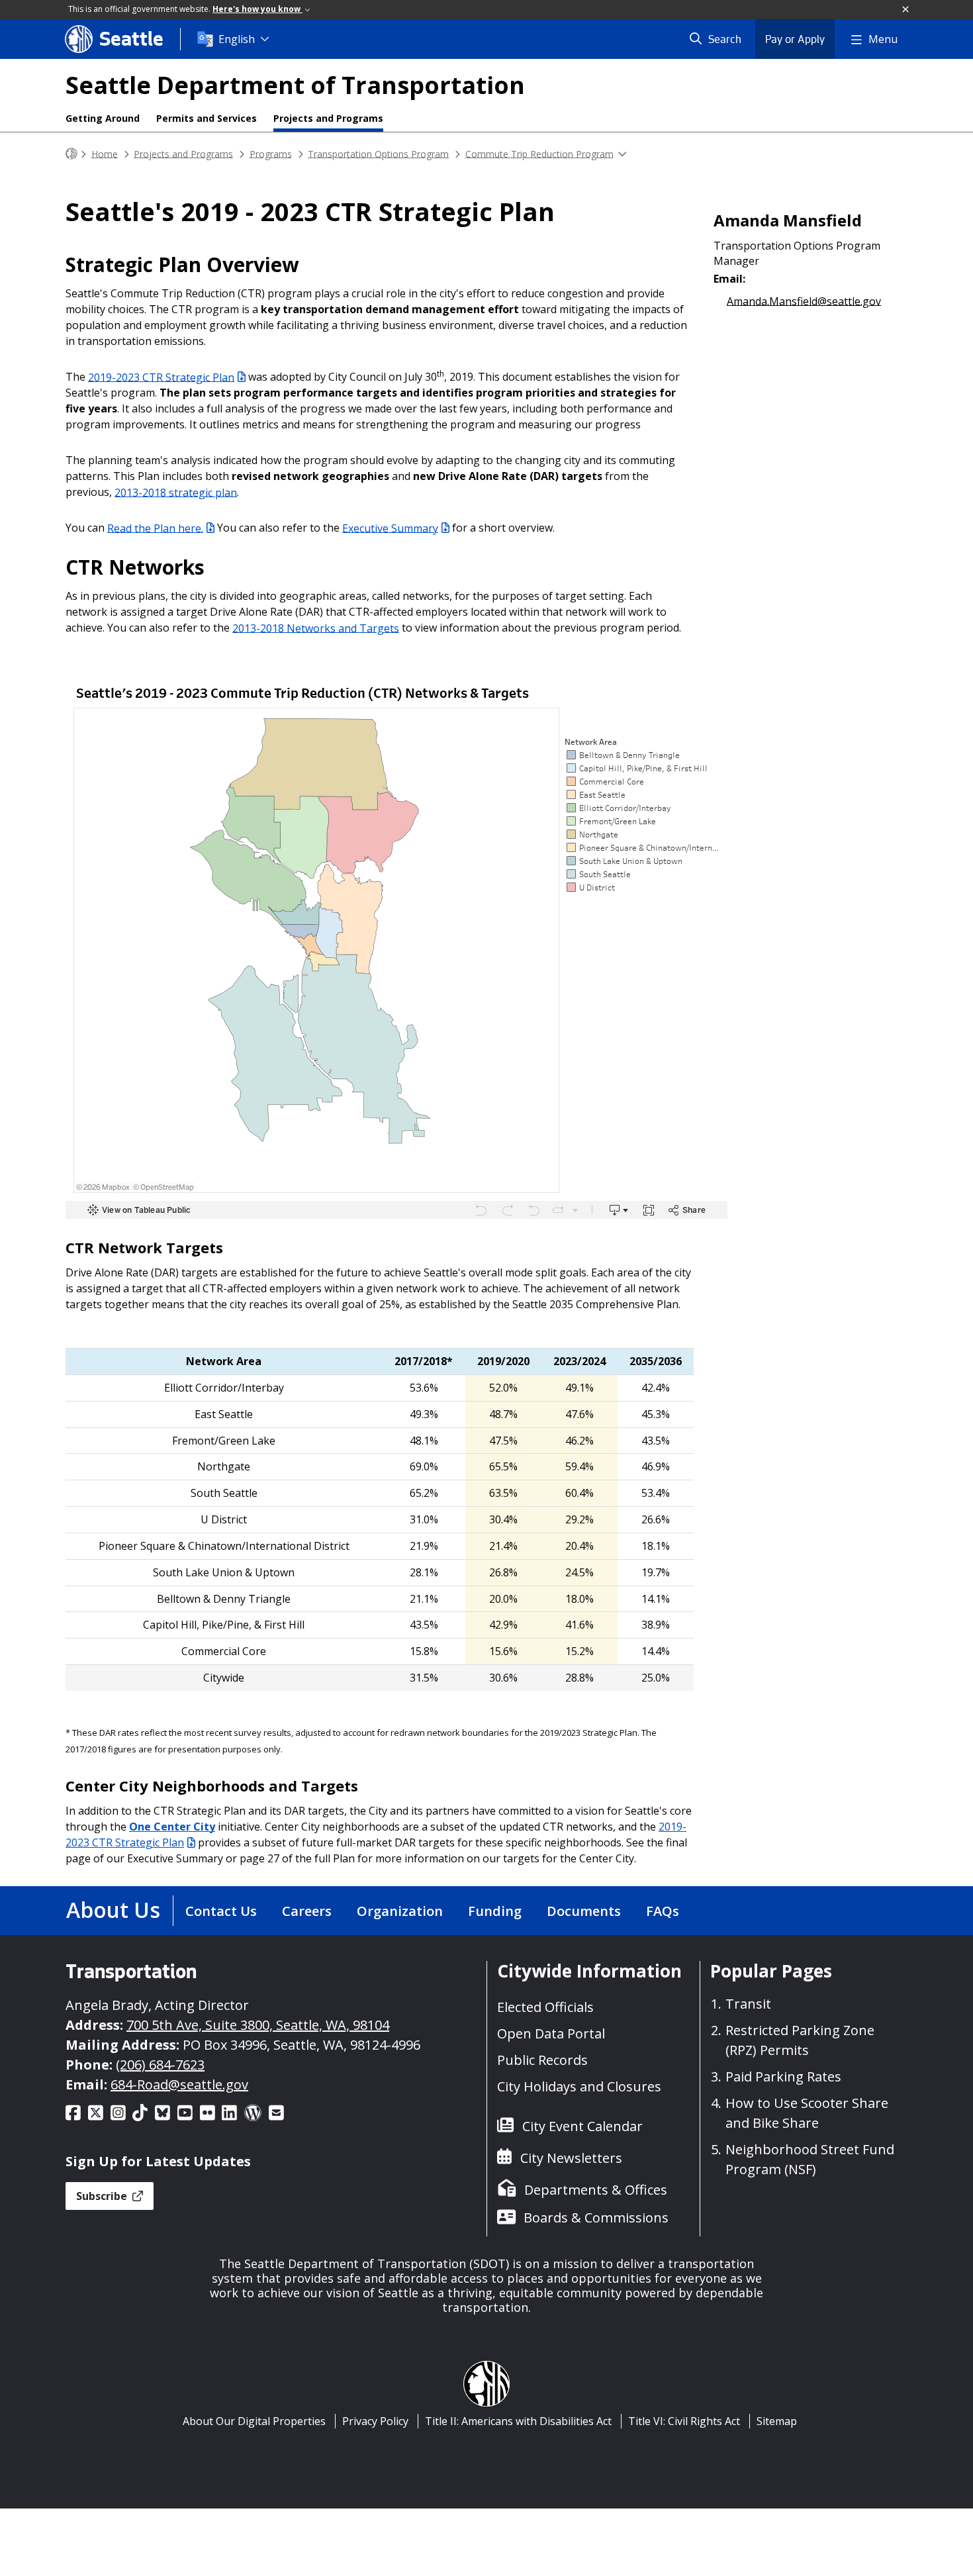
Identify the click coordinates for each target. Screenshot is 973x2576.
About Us (113, 1910)
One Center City (172, 1827)
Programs (271, 153)
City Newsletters (571, 2158)
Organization (400, 1911)
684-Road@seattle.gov (179, 2084)
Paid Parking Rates (783, 2076)
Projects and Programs (328, 118)
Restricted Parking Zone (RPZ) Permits (800, 2040)
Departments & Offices (596, 2190)
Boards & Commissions (596, 2218)
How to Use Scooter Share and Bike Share (807, 2113)
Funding (495, 1911)
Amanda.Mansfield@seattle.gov (804, 301)
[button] (906, 10)
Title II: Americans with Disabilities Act (518, 2421)
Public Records (542, 2060)
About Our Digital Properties (254, 2421)
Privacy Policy (375, 2421)
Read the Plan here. (155, 528)
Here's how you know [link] (257, 9)
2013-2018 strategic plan (176, 492)
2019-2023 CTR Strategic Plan (161, 377)
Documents (584, 1911)
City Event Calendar (582, 2126)
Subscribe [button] (103, 2196)
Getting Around (103, 118)
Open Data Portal (551, 2033)
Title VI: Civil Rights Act (684, 2421)
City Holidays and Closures (579, 2086)
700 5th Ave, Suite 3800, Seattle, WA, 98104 (258, 2025)
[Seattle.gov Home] (71, 154)
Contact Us (221, 1911)
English (237, 39)
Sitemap (777, 2421)
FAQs (663, 1911)
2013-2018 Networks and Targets (316, 628)
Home (105, 153)
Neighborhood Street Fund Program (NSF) (810, 2159)
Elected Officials (545, 2007)
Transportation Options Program (378, 153)
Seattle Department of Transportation (295, 85)
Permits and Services (207, 118)
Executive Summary (390, 528)
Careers (307, 1911)
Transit (748, 2004)
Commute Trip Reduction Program (539, 153)
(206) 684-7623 (160, 2065)
